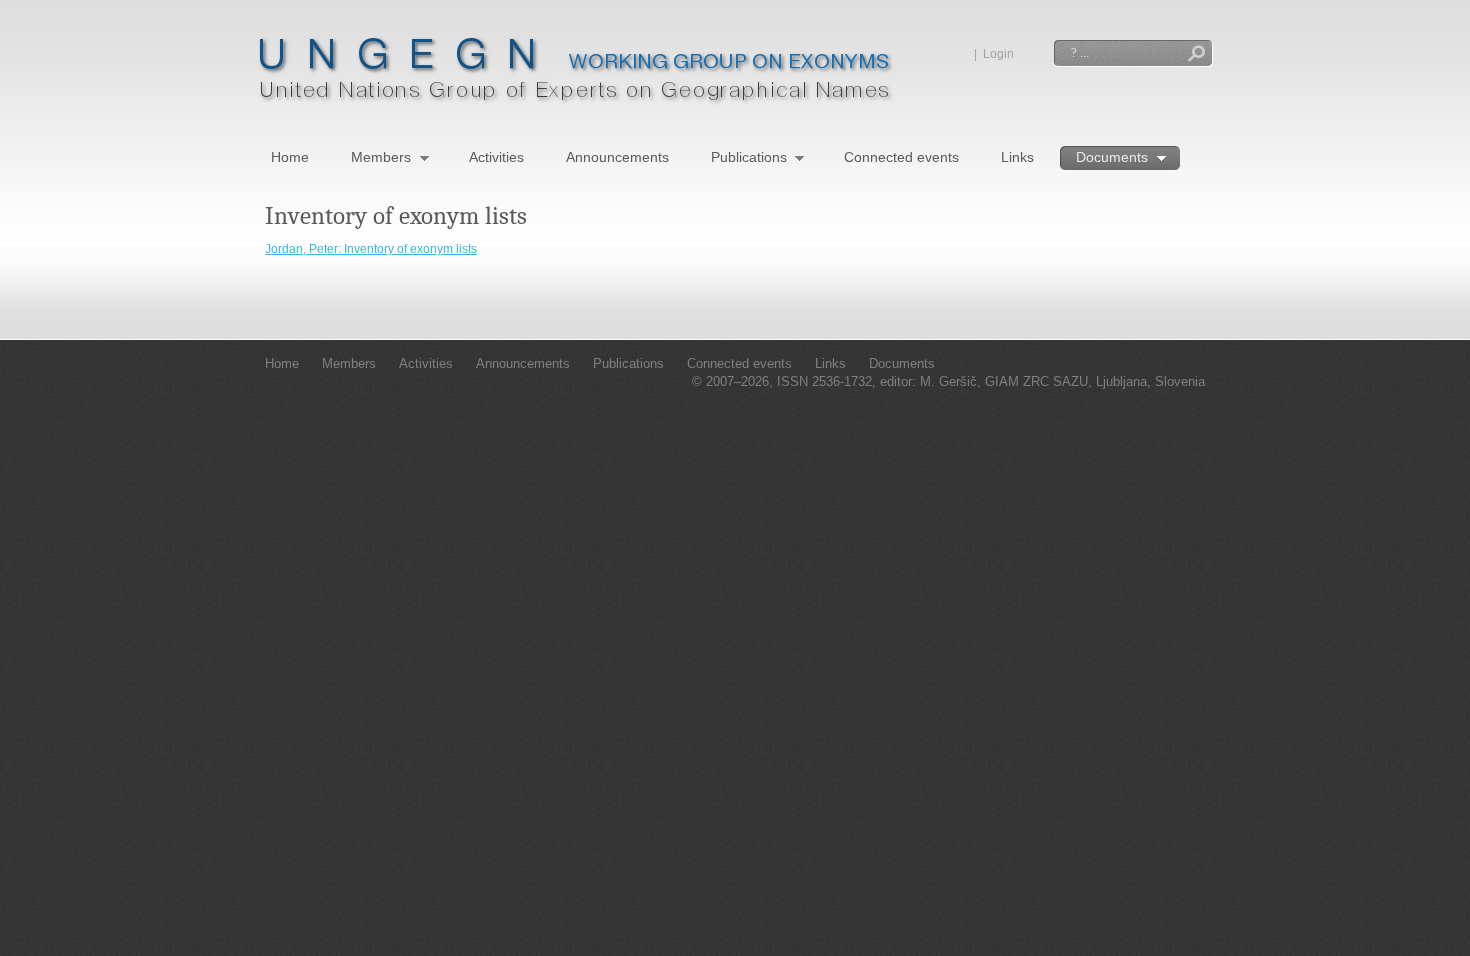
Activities (496, 157)
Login (998, 54)
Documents (1112, 159)
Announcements (617, 157)
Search (1196, 55)
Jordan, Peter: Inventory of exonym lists (371, 249)
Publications (749, 159)
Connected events (901, 157)
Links (1017, 157)
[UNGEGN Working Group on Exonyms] (575, 100)
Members (381, 159)
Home (290, 157)
